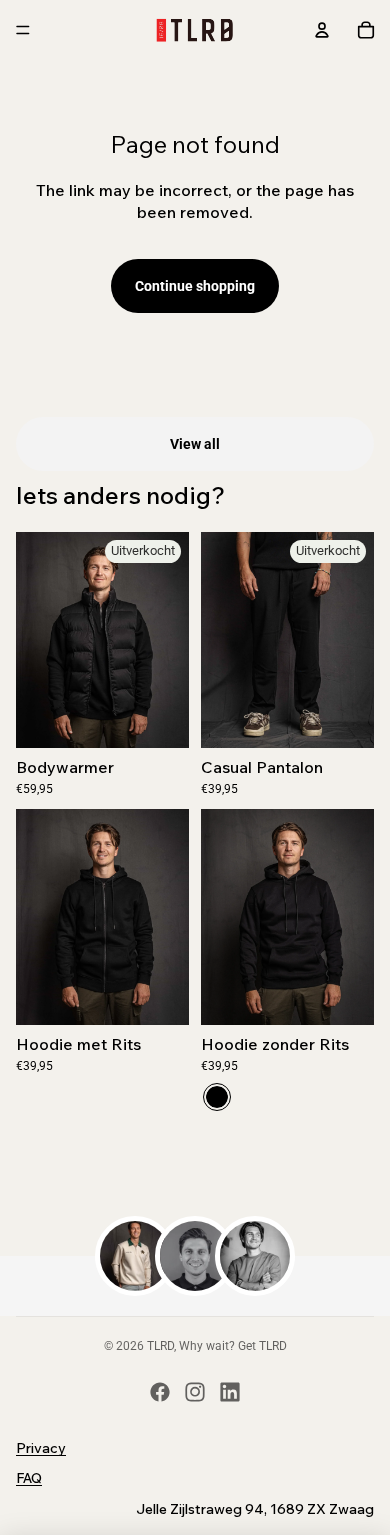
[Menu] (23, 30)
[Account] (322, 30)
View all (195, 444)
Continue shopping (195, 286)
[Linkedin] (230, 1392)
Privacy (41, 1448)
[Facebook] (160, 1392)
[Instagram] (195, 1392)
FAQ (29, 1478)
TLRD (160, 1346)
